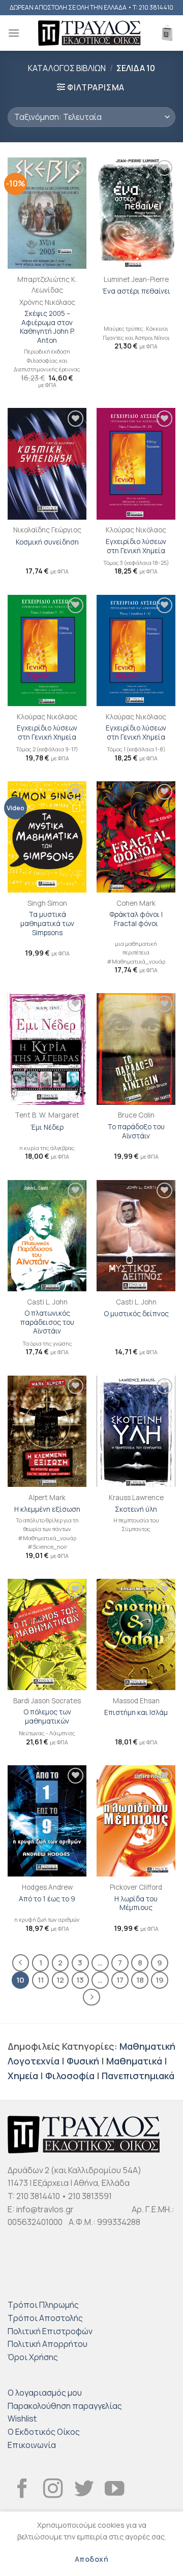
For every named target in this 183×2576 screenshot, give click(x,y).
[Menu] (14, 33)
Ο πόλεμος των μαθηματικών (47, 1717)
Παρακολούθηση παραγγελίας (65, 2406)
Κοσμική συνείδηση (47, 542)
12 (60, 1980)
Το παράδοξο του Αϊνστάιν (136, 1132)
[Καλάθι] (167, 33)
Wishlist (22, 2419)
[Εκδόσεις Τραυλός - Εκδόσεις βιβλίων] (89, 33)
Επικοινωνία (32, 2445)
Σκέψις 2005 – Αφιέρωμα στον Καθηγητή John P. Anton (47, 327)
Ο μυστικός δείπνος (136, 1314)
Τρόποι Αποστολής (45, 2318)
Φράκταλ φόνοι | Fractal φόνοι (136, 919)
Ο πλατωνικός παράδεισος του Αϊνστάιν (47, 1322)
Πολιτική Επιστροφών (50, 2331)
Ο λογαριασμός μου (45, 2393)
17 (120, 1980)
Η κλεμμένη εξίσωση (47, 1509)
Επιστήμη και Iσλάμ (136, 1713)
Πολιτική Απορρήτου (48, 2344)
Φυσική (83, 2061)
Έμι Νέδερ (47, 1127)
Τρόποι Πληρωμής (43, 2305)
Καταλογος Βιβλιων (67, 68)
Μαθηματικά (134, 2061)
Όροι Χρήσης (33, 2357)
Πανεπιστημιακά (138, 2076)
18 (140, 1980)
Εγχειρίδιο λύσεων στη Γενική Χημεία (136, 546)
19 (160, 1980)
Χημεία (23, 2076)
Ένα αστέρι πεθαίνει (136, 291)
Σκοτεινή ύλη (136, 1509)
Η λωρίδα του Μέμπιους (136, 1904)
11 (41, 1980)
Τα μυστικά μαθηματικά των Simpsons (47, 924)
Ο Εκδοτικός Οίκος (44, 2432)
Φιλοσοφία (70, 2076)
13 (80, 1980)
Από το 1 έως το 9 (47, 1899)
